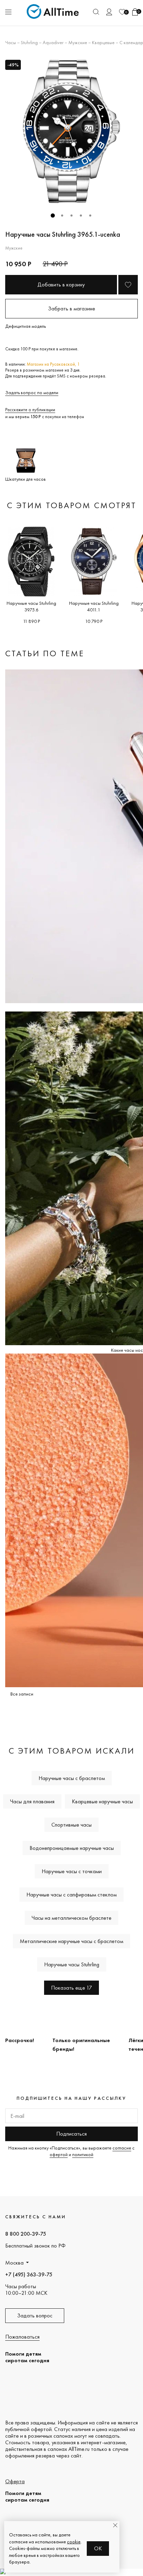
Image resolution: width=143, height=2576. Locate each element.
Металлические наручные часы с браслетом (71, 1941)
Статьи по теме (45, 653)
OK (98, 2548)
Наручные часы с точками (72, 1871)
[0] (122, 12)
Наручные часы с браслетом (72, 1778)
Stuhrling (29, 42)
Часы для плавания (32, 1801)
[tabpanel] (71, 131)
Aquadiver (53, 42)
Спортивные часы (71, 1825)
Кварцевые (103, 42)
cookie (74, 2542)
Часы (11, 42)
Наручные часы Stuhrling (72, 1964)
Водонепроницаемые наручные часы (72, 1848)
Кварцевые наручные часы (102, 1801)
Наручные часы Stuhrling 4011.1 (94, 606)
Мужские (78, 42)
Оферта (15, 2481)
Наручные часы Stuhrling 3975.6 (31, 606)
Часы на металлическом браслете (71, 1918)
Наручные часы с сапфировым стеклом (71, 1895)
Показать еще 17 (71, 1988)
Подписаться (71, 2134)
